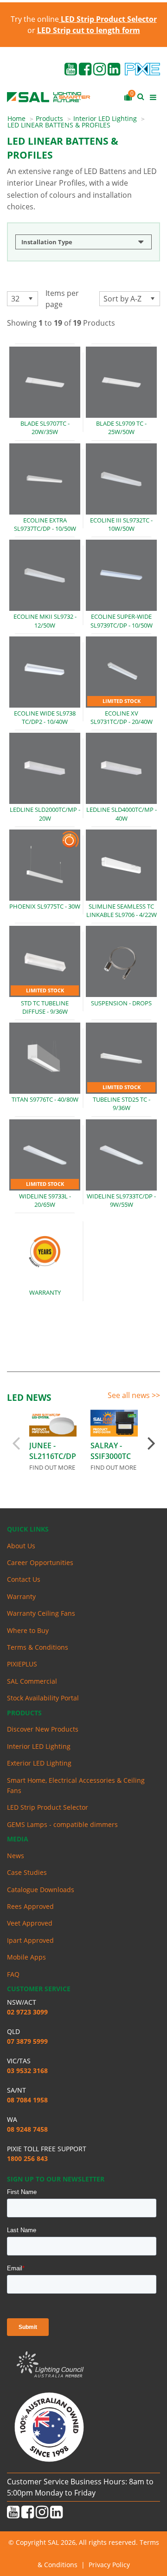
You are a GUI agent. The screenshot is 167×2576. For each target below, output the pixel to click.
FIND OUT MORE (52, 1467)
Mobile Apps (26, 1957)
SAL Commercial (32, 1681)
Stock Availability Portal (43, 1698)
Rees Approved (30, 1906)
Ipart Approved (30, 1940)
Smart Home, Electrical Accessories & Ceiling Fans (76, 1785)
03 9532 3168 (27, 2071)
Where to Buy (28, 1630)
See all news (130, 1395)
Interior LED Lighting (105, 118)
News (16, 1856)
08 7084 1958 (27, 2100)
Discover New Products (43, 1729)
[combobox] (22, 299)
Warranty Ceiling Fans (41, 1613)
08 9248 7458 (27, 2129)
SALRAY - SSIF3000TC (111, 1451)
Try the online (84, 19)
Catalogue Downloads (41, 1890)
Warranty (21, 1596)
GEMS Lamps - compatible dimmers (62, 1824)
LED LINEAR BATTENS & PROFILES (59, 125)
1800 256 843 (27, 2158)
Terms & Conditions (38, 1647)
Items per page (62, 299)
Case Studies (27, 1872)
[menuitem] (22, 119)
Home (16, 118)
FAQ (13, 1974)
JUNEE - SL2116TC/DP (53, 1451)
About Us (21, 1546)
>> (156, 1395)
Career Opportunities (40, 1562)
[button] (30, 299)
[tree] (83, 244)
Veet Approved (30, 1923)
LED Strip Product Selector (48, 1807)
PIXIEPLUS (22, 1664)
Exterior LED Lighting (39, 1763)
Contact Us (24, 1579)
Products (49, 118)
